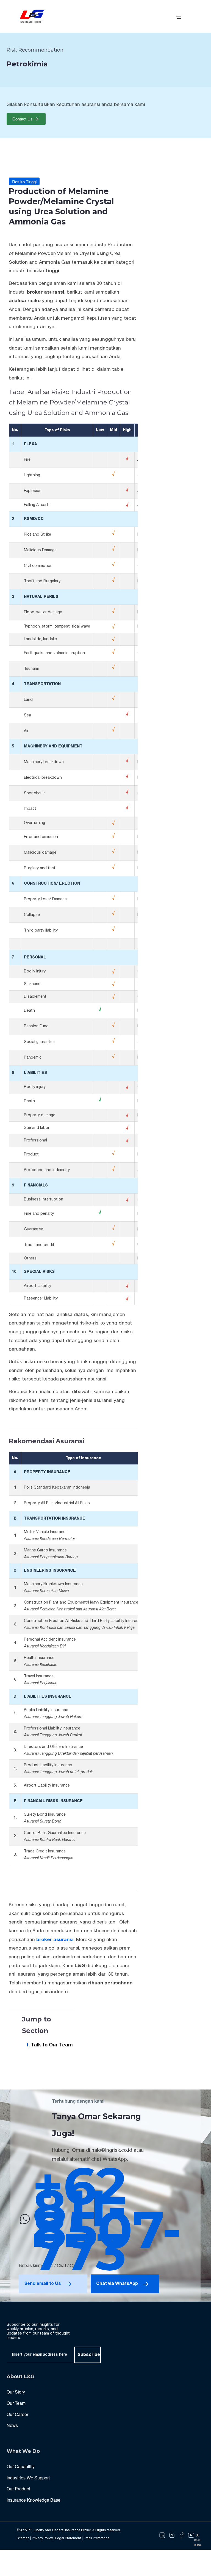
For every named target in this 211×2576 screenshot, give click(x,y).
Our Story (16, 2392)
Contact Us (23, 119)
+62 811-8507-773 (107, 2219)
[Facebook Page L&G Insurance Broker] (181, 2535)
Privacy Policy (42, 2538)
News (12, 2425)
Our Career (17, 2414)
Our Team (16, 2403)
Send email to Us (43, 2284)
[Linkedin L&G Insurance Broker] (162, 2535)
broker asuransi (55, 1940)
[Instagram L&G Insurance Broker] (172, 2535)
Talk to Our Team (52, 2045)
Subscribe (89, 2355)
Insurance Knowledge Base (34, 2500)
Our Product (18, 2489)
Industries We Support (28, 2478)
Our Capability (21, 2466)
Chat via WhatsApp (117, 2284)
